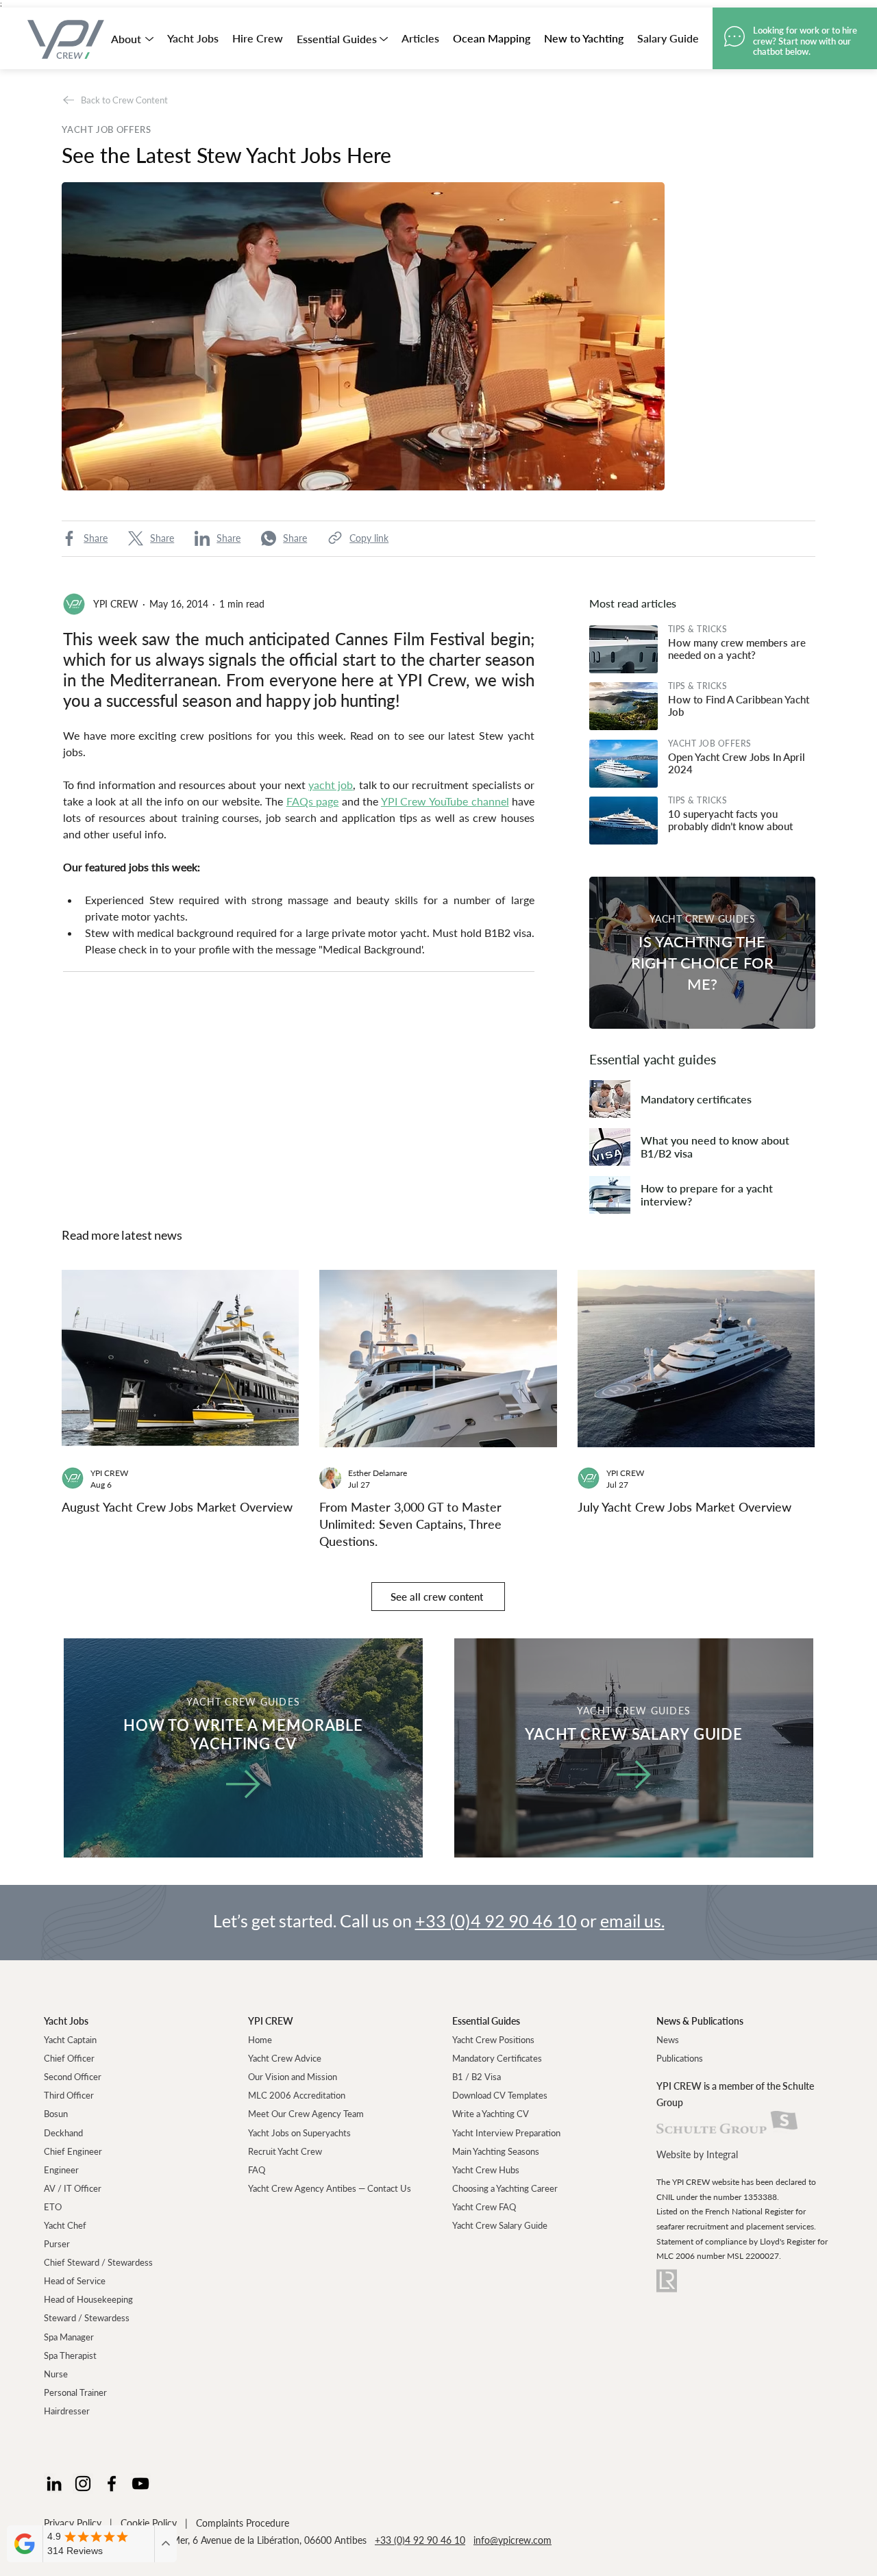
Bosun (56, 2114)
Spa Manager (69, 2337)
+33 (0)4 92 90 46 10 (496, 1921)
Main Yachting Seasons (496, 2151)
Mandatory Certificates (497, 2058)
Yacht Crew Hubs (486, 2170)
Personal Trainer (75, 2392)
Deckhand (63, 2133)
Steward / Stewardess (87, 2318)
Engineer (61, 2170)
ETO (53, 2207)
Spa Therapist (70, 2355)
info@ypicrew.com (512, 2540)
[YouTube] (140, 2484)
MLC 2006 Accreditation (297, 2095)
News (668, 2040)
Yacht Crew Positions (493, 2040)
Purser (57, 2244)
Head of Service (75, 2281)
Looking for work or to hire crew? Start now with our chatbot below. (805, 41)
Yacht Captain (70, 2040)
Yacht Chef (65, 2225)
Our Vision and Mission (293, 2077)
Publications (680, 2058)
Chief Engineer (73, 2151)
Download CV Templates (500, 2095)
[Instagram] (83, 2484)
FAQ (257, 2170)
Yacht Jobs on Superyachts (299, 2133)
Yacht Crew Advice (285, 2058)
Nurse (56, 2374)
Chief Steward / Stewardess (98, 2262)
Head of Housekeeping (88, 2299)
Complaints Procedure (243, 2523)
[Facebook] (112, 2484)
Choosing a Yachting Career (505, 2188)
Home (260, 2040)
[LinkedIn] (54, 2484)
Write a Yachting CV (491, 2114)
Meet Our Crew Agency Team (306, 2114)
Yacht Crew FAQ (484, 2207)
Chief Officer (69, 2058)
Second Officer (73, 2077)
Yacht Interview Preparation (506, 2133)
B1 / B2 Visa (477, 2077)
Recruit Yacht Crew (285, 2151)
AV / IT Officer (73, 2188)
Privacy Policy (73, 2523)
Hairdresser (67, 2411)
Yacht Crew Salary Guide (500, 2225)
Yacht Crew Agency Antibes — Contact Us (330, 2188)
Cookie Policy (149, 2523)
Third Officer (69, 2095)
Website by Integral (697, 2154)
